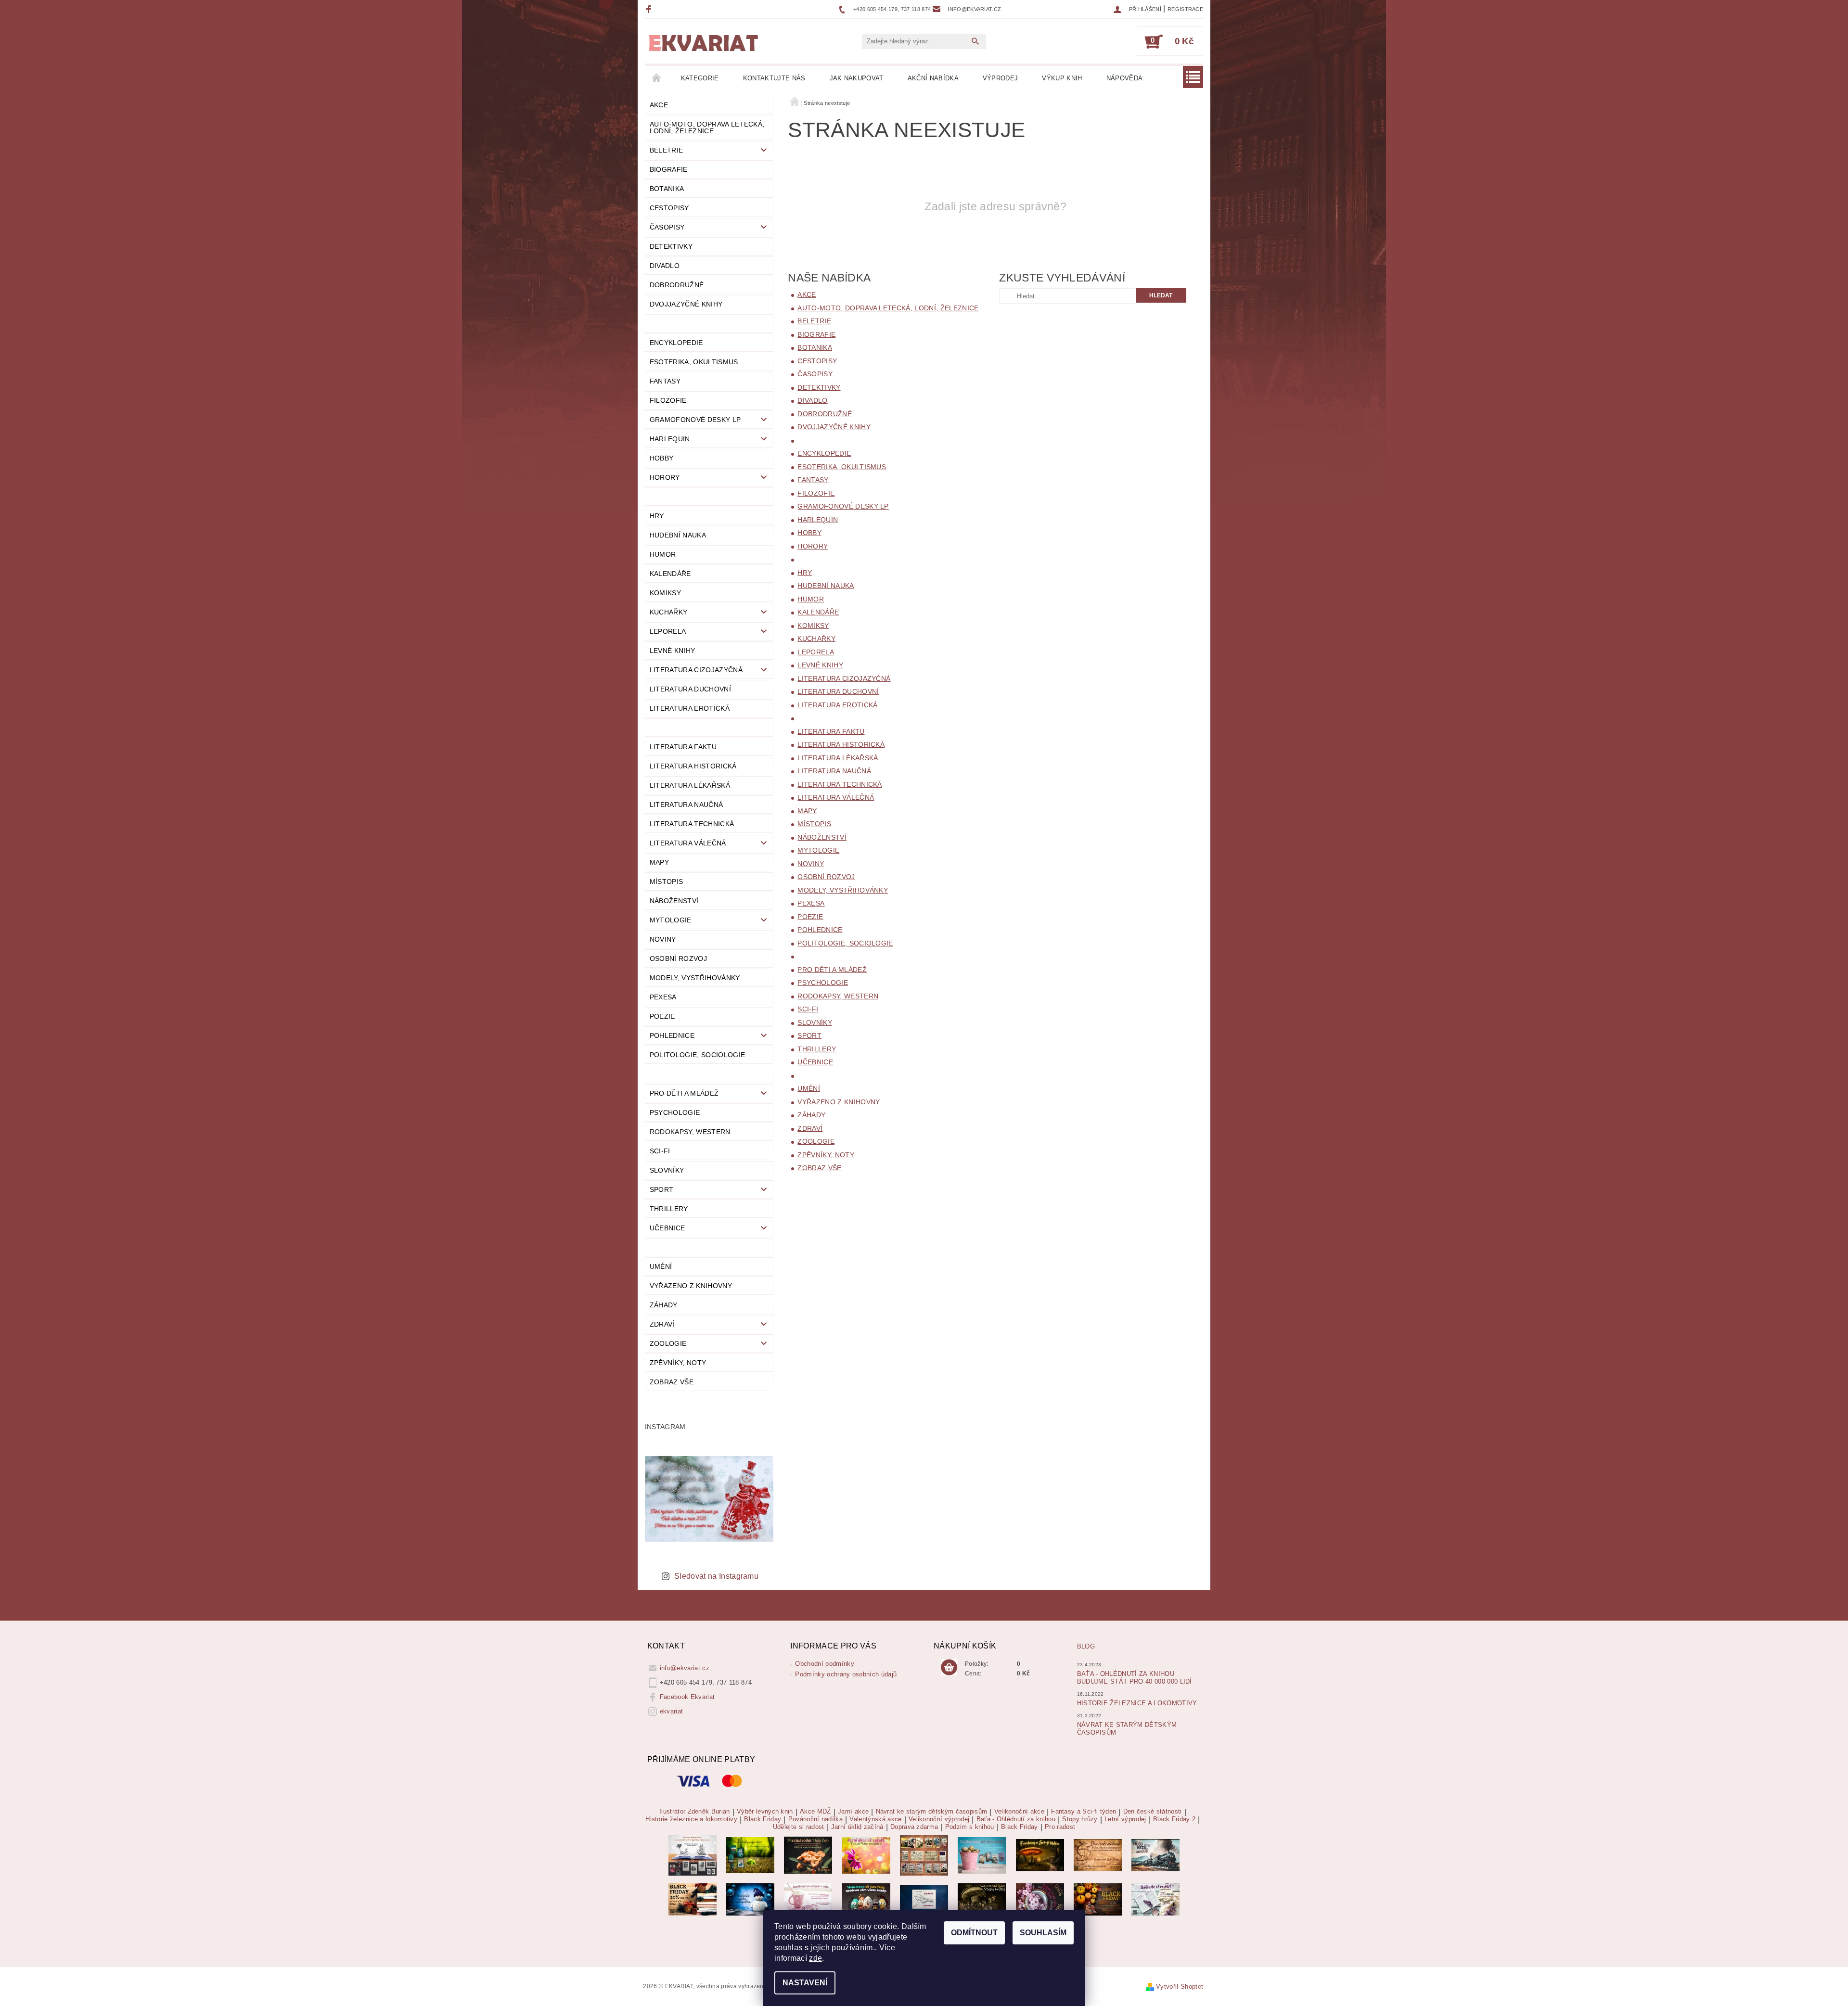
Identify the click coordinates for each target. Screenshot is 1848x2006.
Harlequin (670, 439)
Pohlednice (672, 1035)
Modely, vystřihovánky (695, 978)
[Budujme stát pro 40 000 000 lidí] (924, 1899)
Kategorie (700, 78)
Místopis (667, 882)
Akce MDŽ (815, 1812)
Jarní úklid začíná (857, 1827)
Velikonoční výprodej (939, 1819)
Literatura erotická (690, 708)
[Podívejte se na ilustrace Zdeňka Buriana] (693, 1855)
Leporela (668, 631)
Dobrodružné (677, 285)
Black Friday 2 (1174, 1819)
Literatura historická (693, 766)
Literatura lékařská (690, 785)
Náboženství (674, 901)
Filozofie (668, 400)
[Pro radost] (1155, 1899)
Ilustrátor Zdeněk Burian (695, 1812)
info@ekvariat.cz (685, 1668)
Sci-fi (660, 1151)
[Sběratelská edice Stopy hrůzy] (982, 1899)
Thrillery (669, 1209)
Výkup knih (1062, 78)
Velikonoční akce (1019, 1812)
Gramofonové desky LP (695, 420)
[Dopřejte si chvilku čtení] (924, 1855)
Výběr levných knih (765, 1812)
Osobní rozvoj (678, 958)
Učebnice (667, 1228)
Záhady (664, 1305)
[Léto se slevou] (1040, 1899)
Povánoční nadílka (815, 1819)
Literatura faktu (683, 747)
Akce (659, 105)
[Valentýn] (808, 1899)
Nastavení (805, 1983)
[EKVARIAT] (704, 43)
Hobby (662, 458)
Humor (663, 554)
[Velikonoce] (866, 1899)
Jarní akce (853, 1812)
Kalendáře (670, 574)
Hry (657, 516)
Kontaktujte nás (774, 78)
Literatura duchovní (690, 689)
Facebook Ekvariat (687, 1697)
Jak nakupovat (857, 78)
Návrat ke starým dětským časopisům (932, 1812)
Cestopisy (669, 208)
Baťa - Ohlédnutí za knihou (1016, 1819)
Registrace (1185, 9)
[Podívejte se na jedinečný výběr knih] (750, 1855)
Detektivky (671, 246)
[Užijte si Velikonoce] (982, 1855)
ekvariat (672, 1711)
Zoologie (668, 1343)
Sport (662, 1189)
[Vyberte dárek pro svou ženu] (808, 1855)
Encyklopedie (676, 343)
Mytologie (671, 920)
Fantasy (665, 381)
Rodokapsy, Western (690, 1132)
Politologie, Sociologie (697, 1055)
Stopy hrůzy (1080, 1819)
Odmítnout (974, 1933)
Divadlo (665, 266)
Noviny (663, 939)
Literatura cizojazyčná (696, 670)
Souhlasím (1043, 1933)
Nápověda (1125, 78)
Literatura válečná (688, 843)
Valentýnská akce (875, 1819)
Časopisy (667, 227)
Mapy (659, 862)
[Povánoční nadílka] (750, 1899)
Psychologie (675, 1112)
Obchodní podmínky (824, 1664)
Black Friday (763, 1819)
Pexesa (663, 997)
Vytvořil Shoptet (1180, 1987)
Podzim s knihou (970, 1827)
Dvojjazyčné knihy (686, 304)
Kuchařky (669, 612)
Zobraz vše (672, 1382)
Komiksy (665, 593)
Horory (665, 477)
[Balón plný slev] (1098, 1855)
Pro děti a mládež (684, 1093)
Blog (1086, 1646)
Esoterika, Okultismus (694, 362)
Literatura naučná (686, 805)
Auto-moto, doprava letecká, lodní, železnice (707, 128)
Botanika (667, 189)
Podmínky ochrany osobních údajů (846, 1674)
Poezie (662, 1016)
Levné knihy (673, 651)
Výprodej (1001, 78)
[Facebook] (650, 9)
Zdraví (662, 1324)
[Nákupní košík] (949, 1668)
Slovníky (667, 1170)
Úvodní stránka (657, 78)
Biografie (669, 169)
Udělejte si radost (799, 1827)
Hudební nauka (678, 535)
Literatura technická (692, 824)
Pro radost (1060, 1827)
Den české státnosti (1153, 1812)
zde (815, 1958)
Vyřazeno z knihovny (691, 1286)
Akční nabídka (933, 78)
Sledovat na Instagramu (716, 1576)
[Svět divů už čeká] (1040, 1855)
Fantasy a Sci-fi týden (1084, 1812)
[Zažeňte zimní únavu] (866, 1855)
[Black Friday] (693, 1899)
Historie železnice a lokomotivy (1137, 1703)
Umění (661, 1266)
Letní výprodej (1125, 1819)
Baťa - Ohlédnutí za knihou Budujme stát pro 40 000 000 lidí (1135, 1678)
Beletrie (667, 150)
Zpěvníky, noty (678, 1363)
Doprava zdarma (914, 1827)
